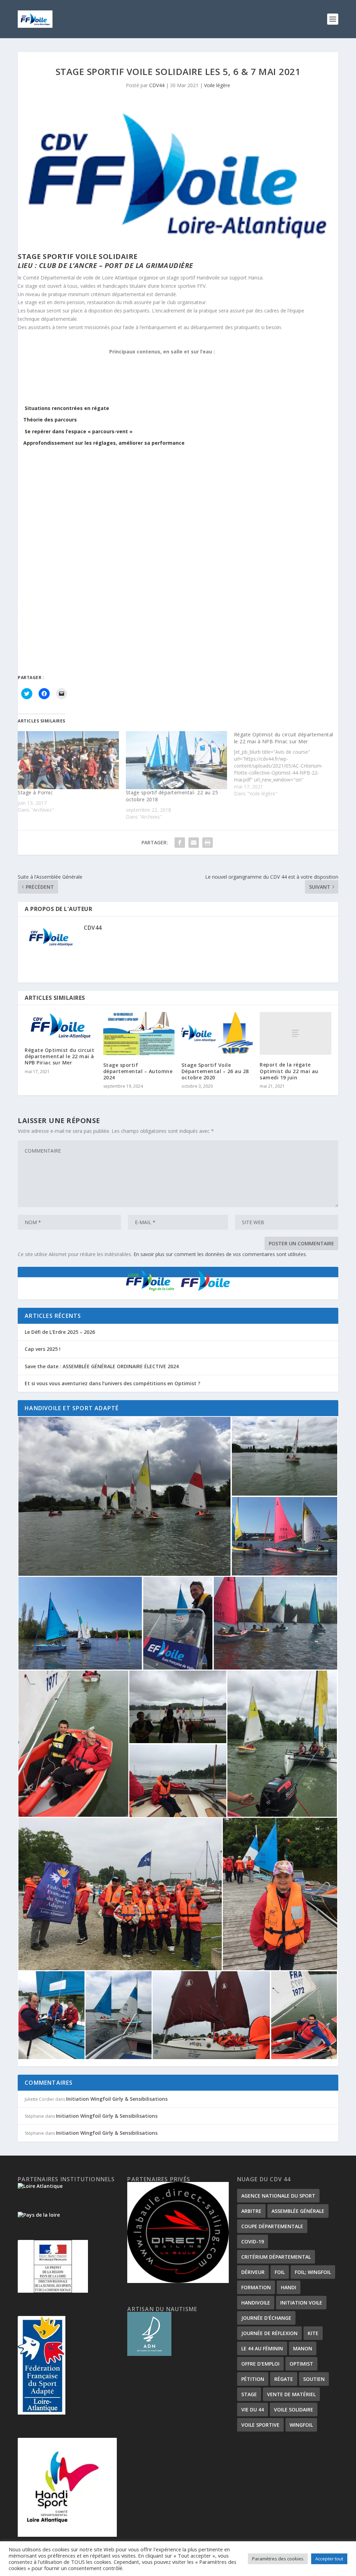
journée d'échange (266, 2318)
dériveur (253, 2272)
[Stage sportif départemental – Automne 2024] (139, 1033)
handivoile (256, 2303)
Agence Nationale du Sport (278, 2196)
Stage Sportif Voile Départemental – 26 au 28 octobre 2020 (215, 1071)
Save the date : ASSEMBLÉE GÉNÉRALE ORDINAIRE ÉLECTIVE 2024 (102, 1366)
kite (313, 2333)
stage (249, 2394)
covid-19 (253, 2242)
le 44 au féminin (262, 2348)
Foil (280, 2272)
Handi (289, 2287)
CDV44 (157, 85)
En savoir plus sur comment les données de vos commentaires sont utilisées (220, 1254)
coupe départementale (272, 2226)
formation (256, 2287)
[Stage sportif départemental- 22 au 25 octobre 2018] (176, 760)
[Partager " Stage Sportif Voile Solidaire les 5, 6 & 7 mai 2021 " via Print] (208, 843)
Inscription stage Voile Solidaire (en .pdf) (91, 655)
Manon (303, 2348)
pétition (253, 2379)
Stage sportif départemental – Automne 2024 (138, 1071)
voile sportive (260, 2425)
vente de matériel (291, 2394)
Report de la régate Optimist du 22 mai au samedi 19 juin (289, 1071)
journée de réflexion (269, 2333)
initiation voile (301, 2303)
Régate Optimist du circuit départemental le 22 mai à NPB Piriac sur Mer (59, 1056)
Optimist (301, 2364)
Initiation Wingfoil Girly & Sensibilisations (117, 2099)
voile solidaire (294, 2410)
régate (284, 2379)
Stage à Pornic (35, 792)
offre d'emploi (260, 2364)
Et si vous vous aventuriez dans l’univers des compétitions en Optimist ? (112, 1383)
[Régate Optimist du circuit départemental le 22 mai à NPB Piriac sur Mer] (288, 764)
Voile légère (217, 85)
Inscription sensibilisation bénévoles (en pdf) (99, 667)
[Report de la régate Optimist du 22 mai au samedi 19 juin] (295, 1033)
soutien (314, 2379)
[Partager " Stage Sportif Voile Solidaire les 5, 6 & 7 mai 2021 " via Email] (194, 843)
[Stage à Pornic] (68, 760)
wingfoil (301, 2425)
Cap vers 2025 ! (43, 1349)
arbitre (251, 2211)
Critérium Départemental (276, 2257)
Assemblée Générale (298, 2211)
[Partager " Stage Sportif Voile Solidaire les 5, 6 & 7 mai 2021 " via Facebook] (180, 843)
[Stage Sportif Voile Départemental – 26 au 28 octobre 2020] (217, 1033)
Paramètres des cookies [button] (278, 2559)
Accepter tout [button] (329, 2559)
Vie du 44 (253, 2410)
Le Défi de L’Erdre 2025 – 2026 (60, 1332)
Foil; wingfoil (313, 2272)
